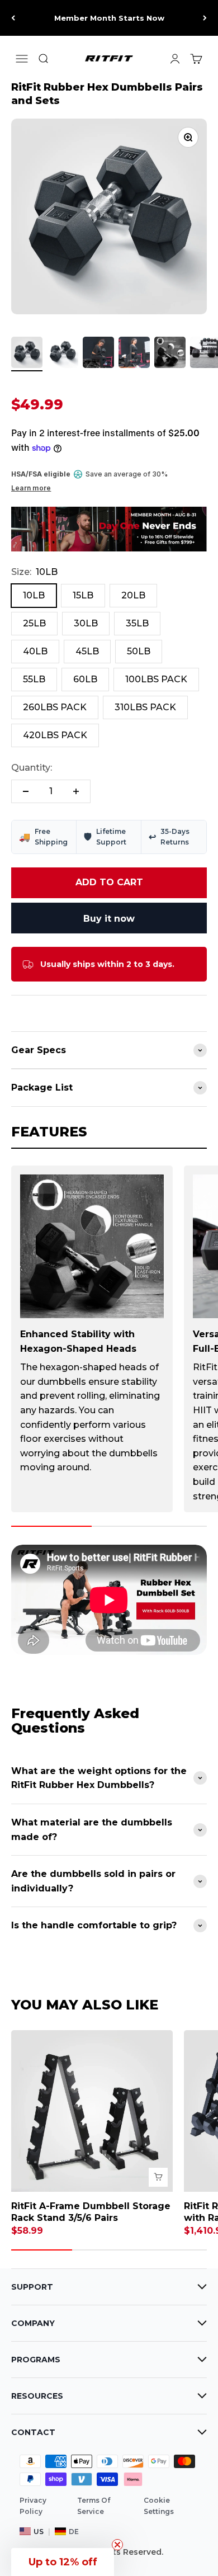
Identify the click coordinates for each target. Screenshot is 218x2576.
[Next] (205, 18)
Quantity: (32, 768)
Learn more (31, 488)
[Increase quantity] (76, 791)
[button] (63, 2562)
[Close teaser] (117, 2545)
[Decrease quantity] (26, 791)
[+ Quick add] (158, 2177)
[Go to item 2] (63, 354)
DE (74, 2532)
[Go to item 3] (98, 354)
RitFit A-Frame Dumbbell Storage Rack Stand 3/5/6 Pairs (91, 2212)
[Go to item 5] (170, 354)
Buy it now (109, 919)
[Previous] (13, 18)
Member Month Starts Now (109, 18)
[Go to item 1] (27, 354)
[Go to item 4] (134, 354)
